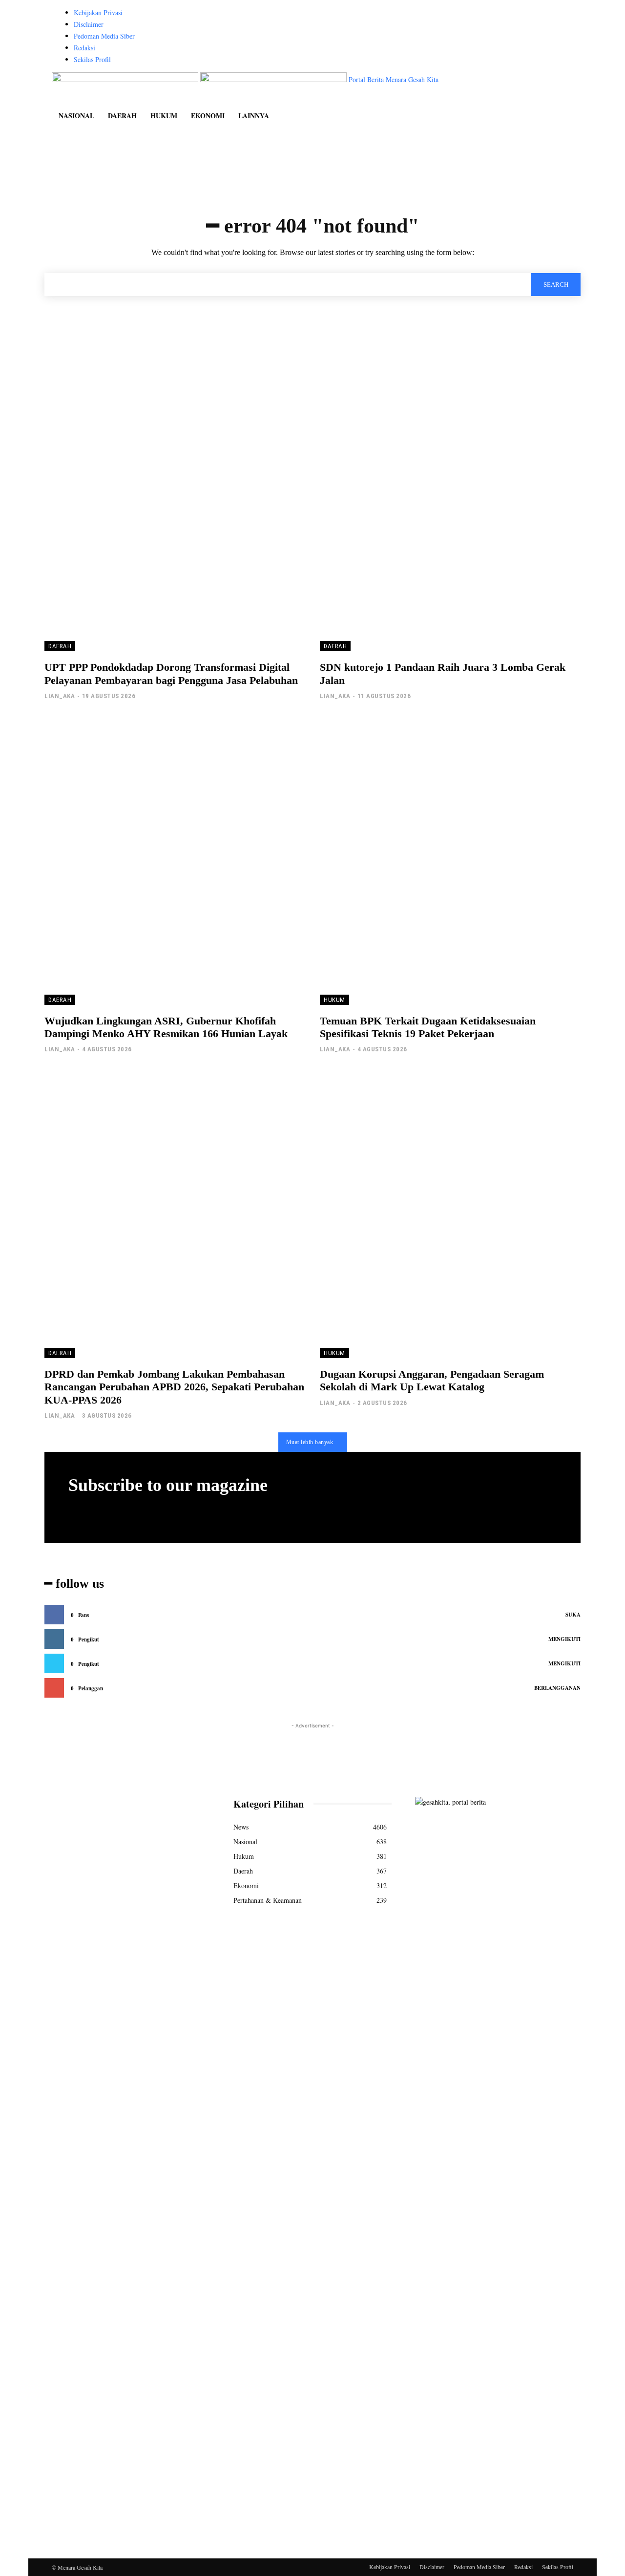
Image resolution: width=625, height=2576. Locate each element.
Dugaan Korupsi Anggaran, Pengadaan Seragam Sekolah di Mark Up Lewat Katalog (432, 1380)
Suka (573, 1615)
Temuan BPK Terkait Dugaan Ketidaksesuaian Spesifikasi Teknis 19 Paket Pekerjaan (428, 1027)
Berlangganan (557, 1688)
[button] (562, 85)
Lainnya (254, 116)
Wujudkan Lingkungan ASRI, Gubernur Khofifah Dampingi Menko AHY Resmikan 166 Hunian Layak (166, 1027)
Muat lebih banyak (310, 1442)
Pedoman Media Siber (104, 36)
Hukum (164, 116)
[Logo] (126, 79)
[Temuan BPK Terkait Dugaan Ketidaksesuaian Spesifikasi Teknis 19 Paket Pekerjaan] (450, 861)
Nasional (76, 116)
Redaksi (84, 48)
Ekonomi (208, 116)
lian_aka (60, 696)
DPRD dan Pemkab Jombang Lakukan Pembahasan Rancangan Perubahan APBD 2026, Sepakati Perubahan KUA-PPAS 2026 (174, 1387)
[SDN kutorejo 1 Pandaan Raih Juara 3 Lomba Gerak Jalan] (450, 508)
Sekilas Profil (92, 59)
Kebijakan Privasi (98, 12)
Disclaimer (89, 24)
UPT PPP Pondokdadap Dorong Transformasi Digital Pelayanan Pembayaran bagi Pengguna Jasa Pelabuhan (171, 673)
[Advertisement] (312, 1753)
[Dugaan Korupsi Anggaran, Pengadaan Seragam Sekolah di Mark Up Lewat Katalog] (450, 1214)
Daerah (122, 116)
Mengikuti (564, 1639)
